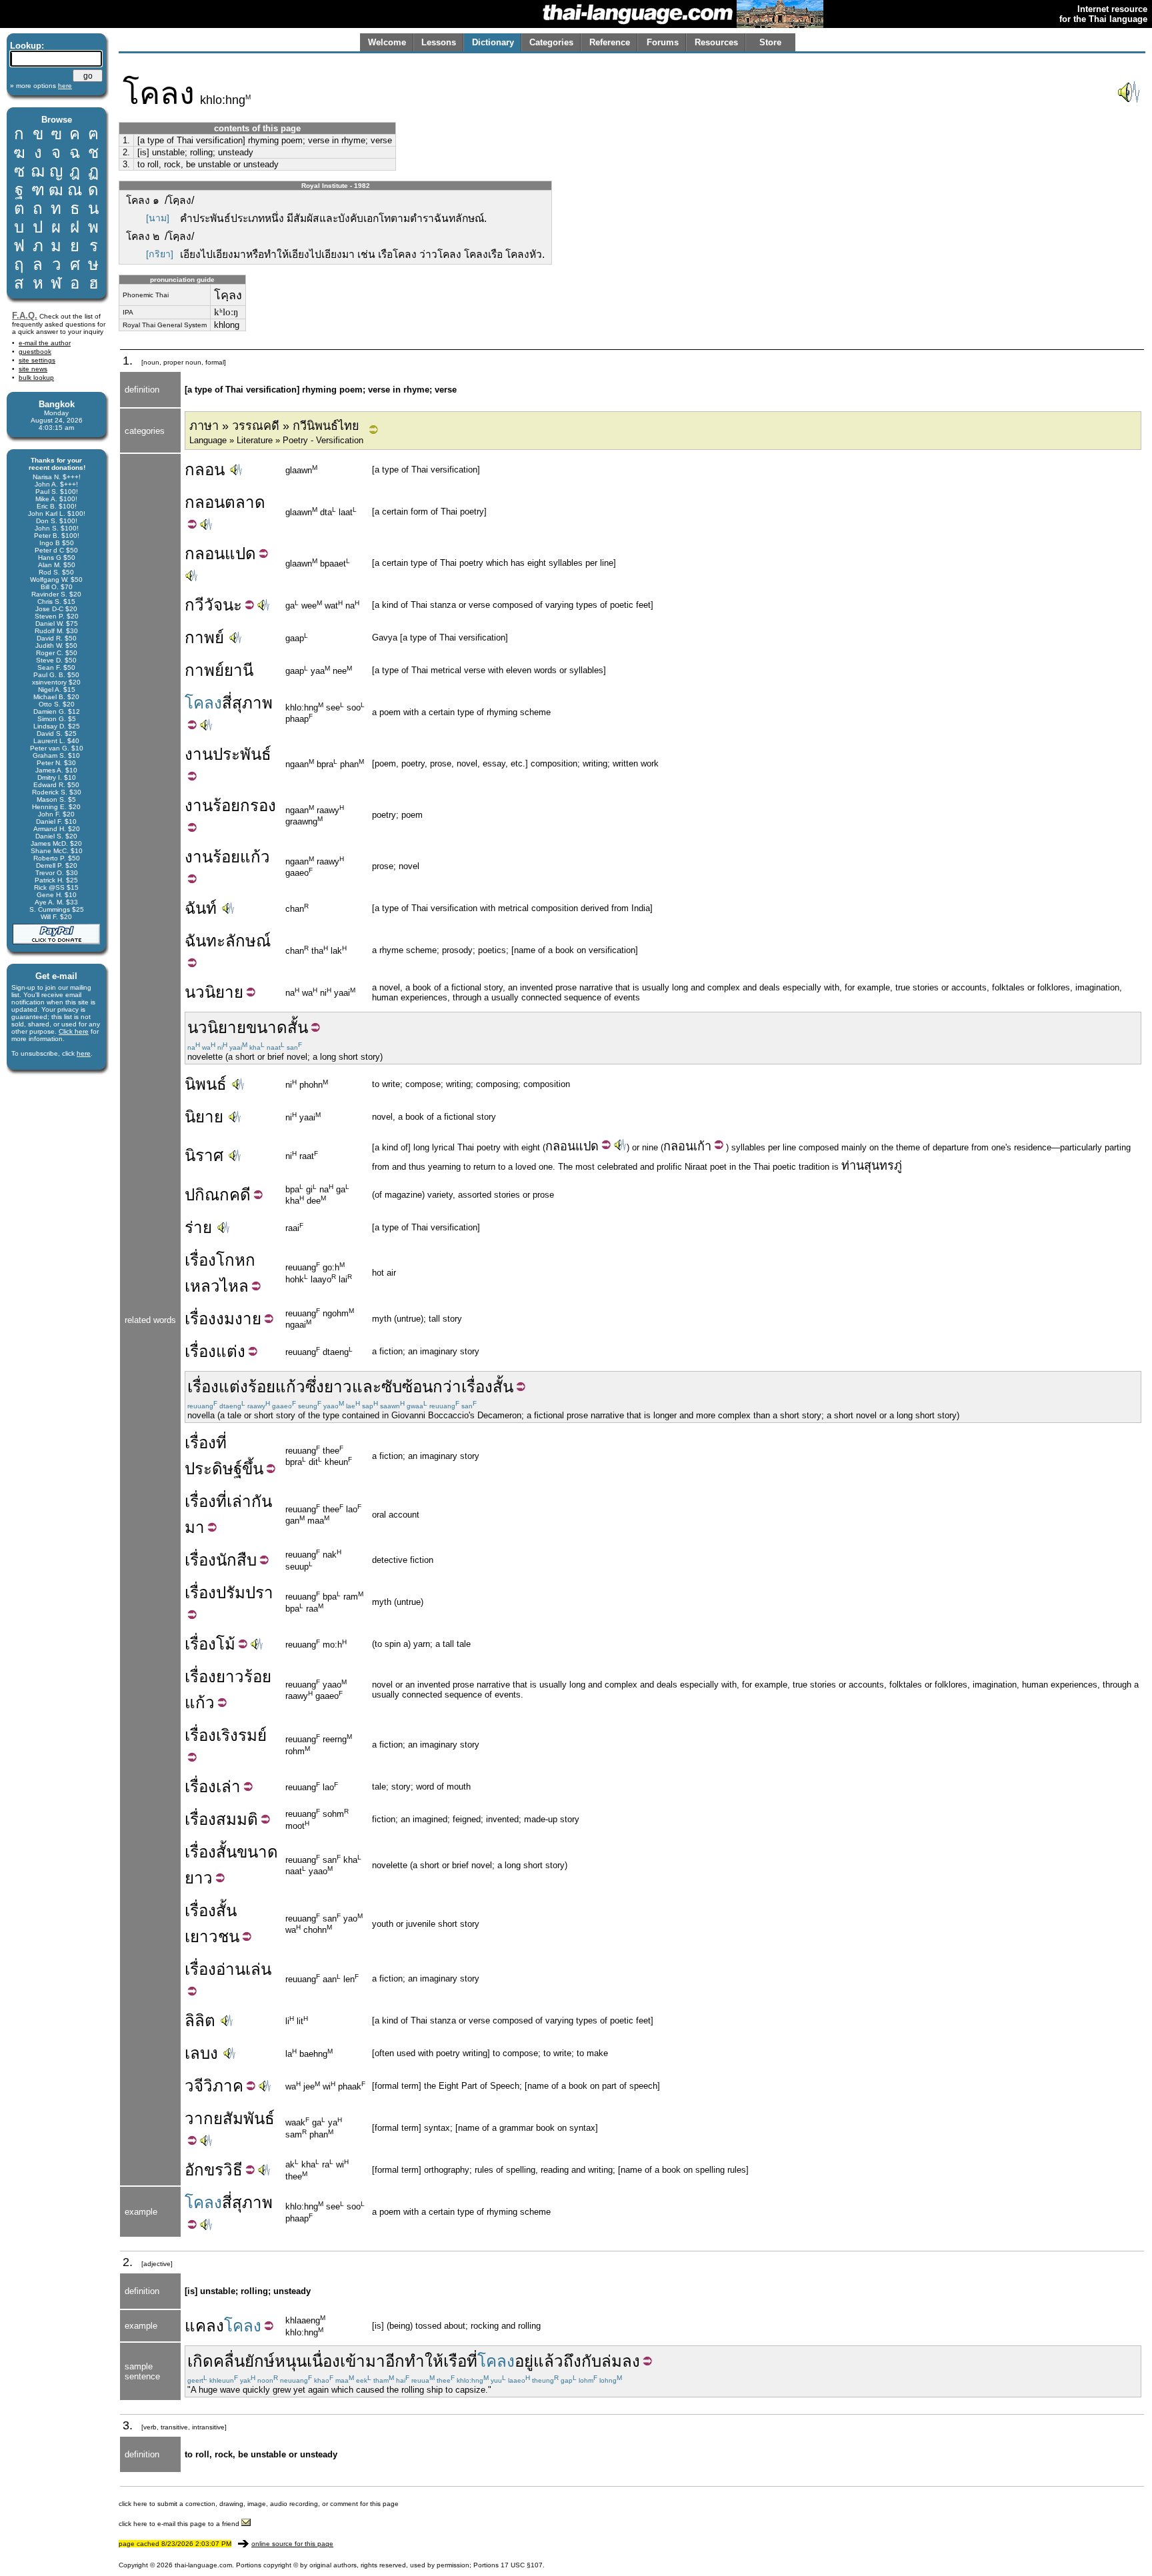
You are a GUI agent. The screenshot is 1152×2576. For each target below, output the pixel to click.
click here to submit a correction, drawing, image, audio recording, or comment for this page (259, 2504)
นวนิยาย (217, 1027)
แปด (240, 554)
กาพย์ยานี (219, 670)
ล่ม (612, 2361)
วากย (204, 2118)
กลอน (205, 470)
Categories (551, 42)
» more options (41, 86)
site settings (37, 360)
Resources (716, 42)
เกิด (200, 2361)
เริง (227, 1735)
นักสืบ (236, 1560)
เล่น (258, 1969)
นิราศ (204, 1155)
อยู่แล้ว (539, 2361)
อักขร (204, 2170)
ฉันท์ (201, 908)
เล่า (239, 1501)
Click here (74, 1031)
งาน (199, 754)
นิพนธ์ (206, 1084)
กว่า (447, 1387)
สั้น (298, 1027)
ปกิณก (207, 1195)
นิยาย (224, 992)
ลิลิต (200, 2020)
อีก (395, 2361)
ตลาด (245, 502)
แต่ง (231, 1351)
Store (770, 42)
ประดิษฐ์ (213, 1469)
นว (195, 992)
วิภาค (223, 2086)
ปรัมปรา (245, 1593)
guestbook (35, 352)
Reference (610, 42)
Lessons (439, 42)
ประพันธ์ (242, 754)
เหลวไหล (217, 1286)
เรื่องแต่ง (218, 1387)
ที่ (221, 1443)
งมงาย (239, 1319)
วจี (194, 2086)
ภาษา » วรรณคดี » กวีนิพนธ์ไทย (274, 426)
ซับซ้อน (407, 1387)
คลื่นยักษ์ (244, 2361)
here (84, 1053)
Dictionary (493, 42)
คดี (240, 1195)
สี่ (227, 703)
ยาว (338, 1387)
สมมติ (237, 1819)
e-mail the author (45, 343)
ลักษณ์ (248, 941)
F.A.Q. (25, 316)
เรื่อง (200, 1260)
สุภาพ (252, 703)
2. (126, 152)
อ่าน (231, 1969)
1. (126, 140)
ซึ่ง (315, 1387)
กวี (194, 605)
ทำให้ (424, 2361)
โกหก (236, 1260)
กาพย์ (204, 638)
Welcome (387, 42)
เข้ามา (363, 2361)
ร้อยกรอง (244, 805)
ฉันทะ (205, 941)
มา (195, 1527)
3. (126, 164)
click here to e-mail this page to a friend (180, 2524)
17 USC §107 (522, 2565)
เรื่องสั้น (487, 1387)
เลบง (201, 2053)
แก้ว (255, 857)
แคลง (204, 2326)
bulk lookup (36, 378)
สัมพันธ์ (249, 2118)
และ (367, 1387)
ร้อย (226, 857)
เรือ (455, 2361)
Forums (663, 42)
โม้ (226, 1644)
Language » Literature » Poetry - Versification (276, 440)
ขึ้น (253, 1469)
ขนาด (267, 1027)
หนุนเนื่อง (307, 2361)
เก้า (702, 1146)
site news (33, 369)
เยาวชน (212, 1936)
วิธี (233, 2170)
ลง (631, 2361)
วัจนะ (223, 605)
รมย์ (252, 1735)
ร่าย (198, 1227)
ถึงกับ (582, 2361)
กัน (262, 1501)
